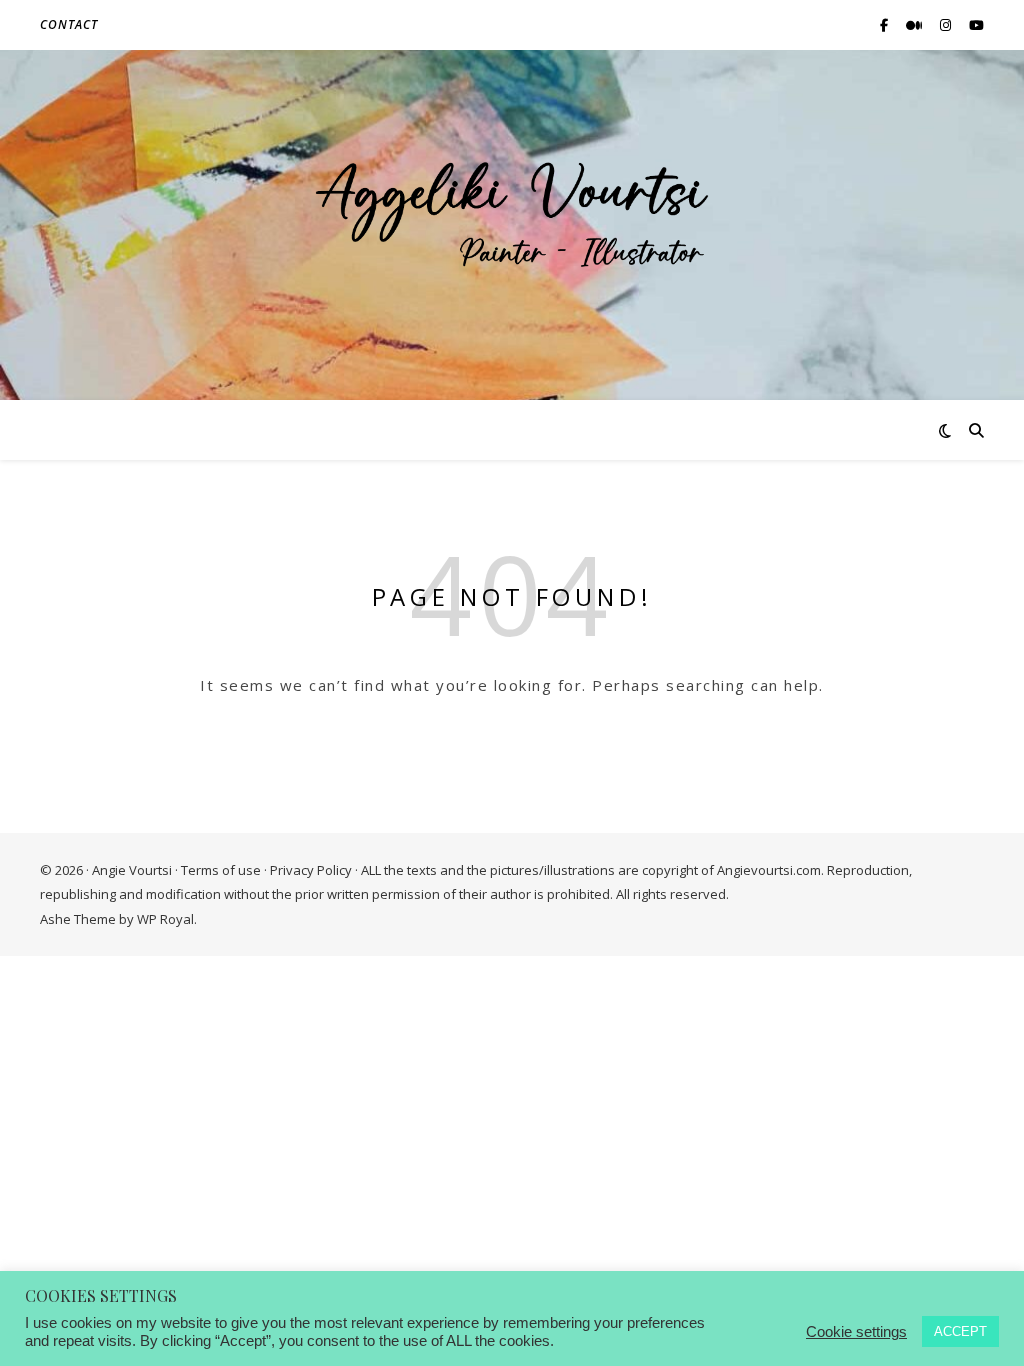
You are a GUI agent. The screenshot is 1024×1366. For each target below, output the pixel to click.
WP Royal (165, 919)
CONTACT (69, 24)
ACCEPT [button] (960, 1331)
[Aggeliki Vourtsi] (512, 212)
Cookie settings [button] (856, 1332)
